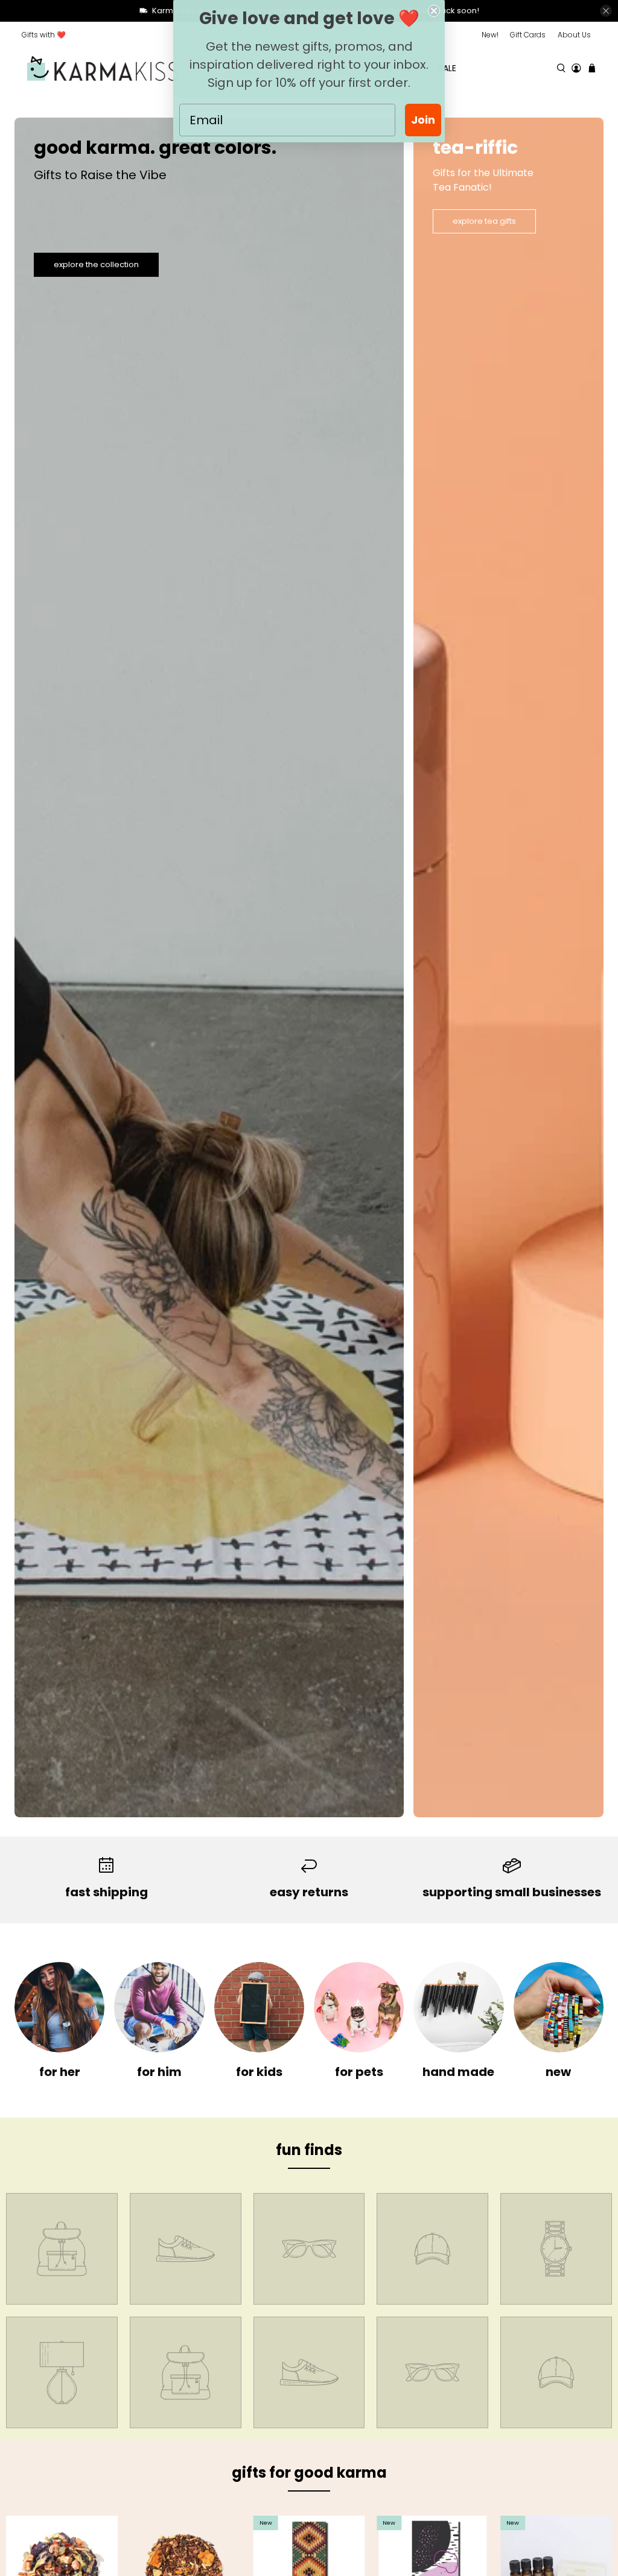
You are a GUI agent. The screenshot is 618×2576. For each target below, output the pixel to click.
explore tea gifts (484, 221)
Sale (447, 68)
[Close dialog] (434, 11)
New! (490, 35)
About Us (574, 35)
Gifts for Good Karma (309, 2473)
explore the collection (96, 264)
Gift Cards (528, 35)
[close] (606, 11)
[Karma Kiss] (103, 68)
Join (423, 120)
